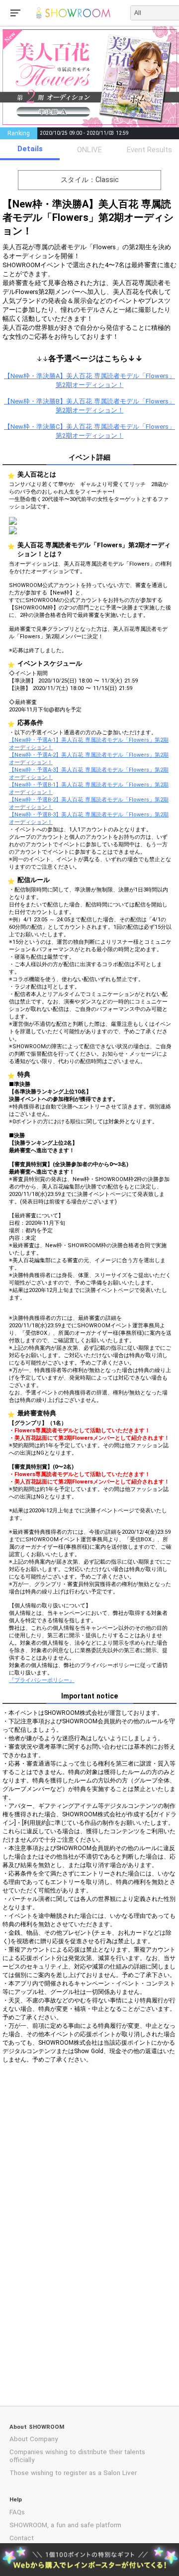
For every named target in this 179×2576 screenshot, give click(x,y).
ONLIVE (89, 150)
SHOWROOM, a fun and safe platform (65, 2525)
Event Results (149, 150)
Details (30, 149)
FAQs (17, 2512)
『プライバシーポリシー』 (42, 1680)
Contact (22, 2538)
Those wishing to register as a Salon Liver (73, 2473)
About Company (34, 2439)
